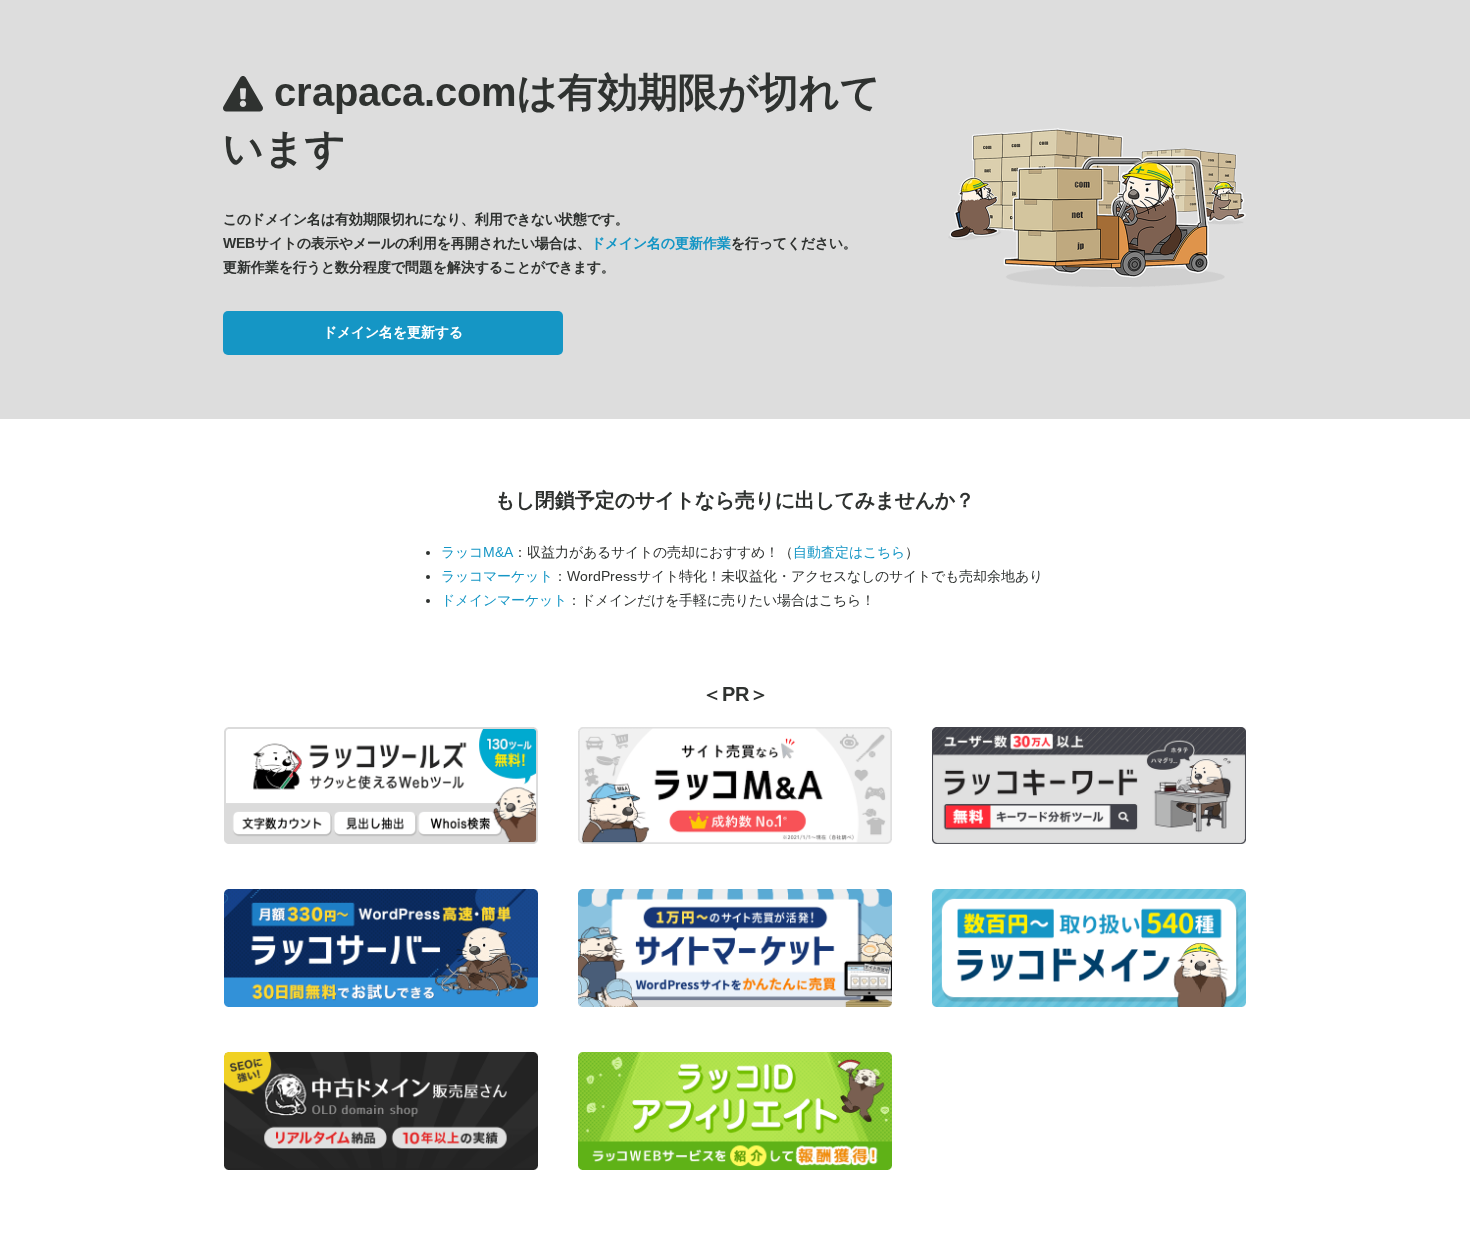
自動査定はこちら (849, 552)
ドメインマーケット (504, 600)
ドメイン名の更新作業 (661, 243)
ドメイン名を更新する (393, 332)
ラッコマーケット (497, 576)
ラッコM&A (477, 552)
